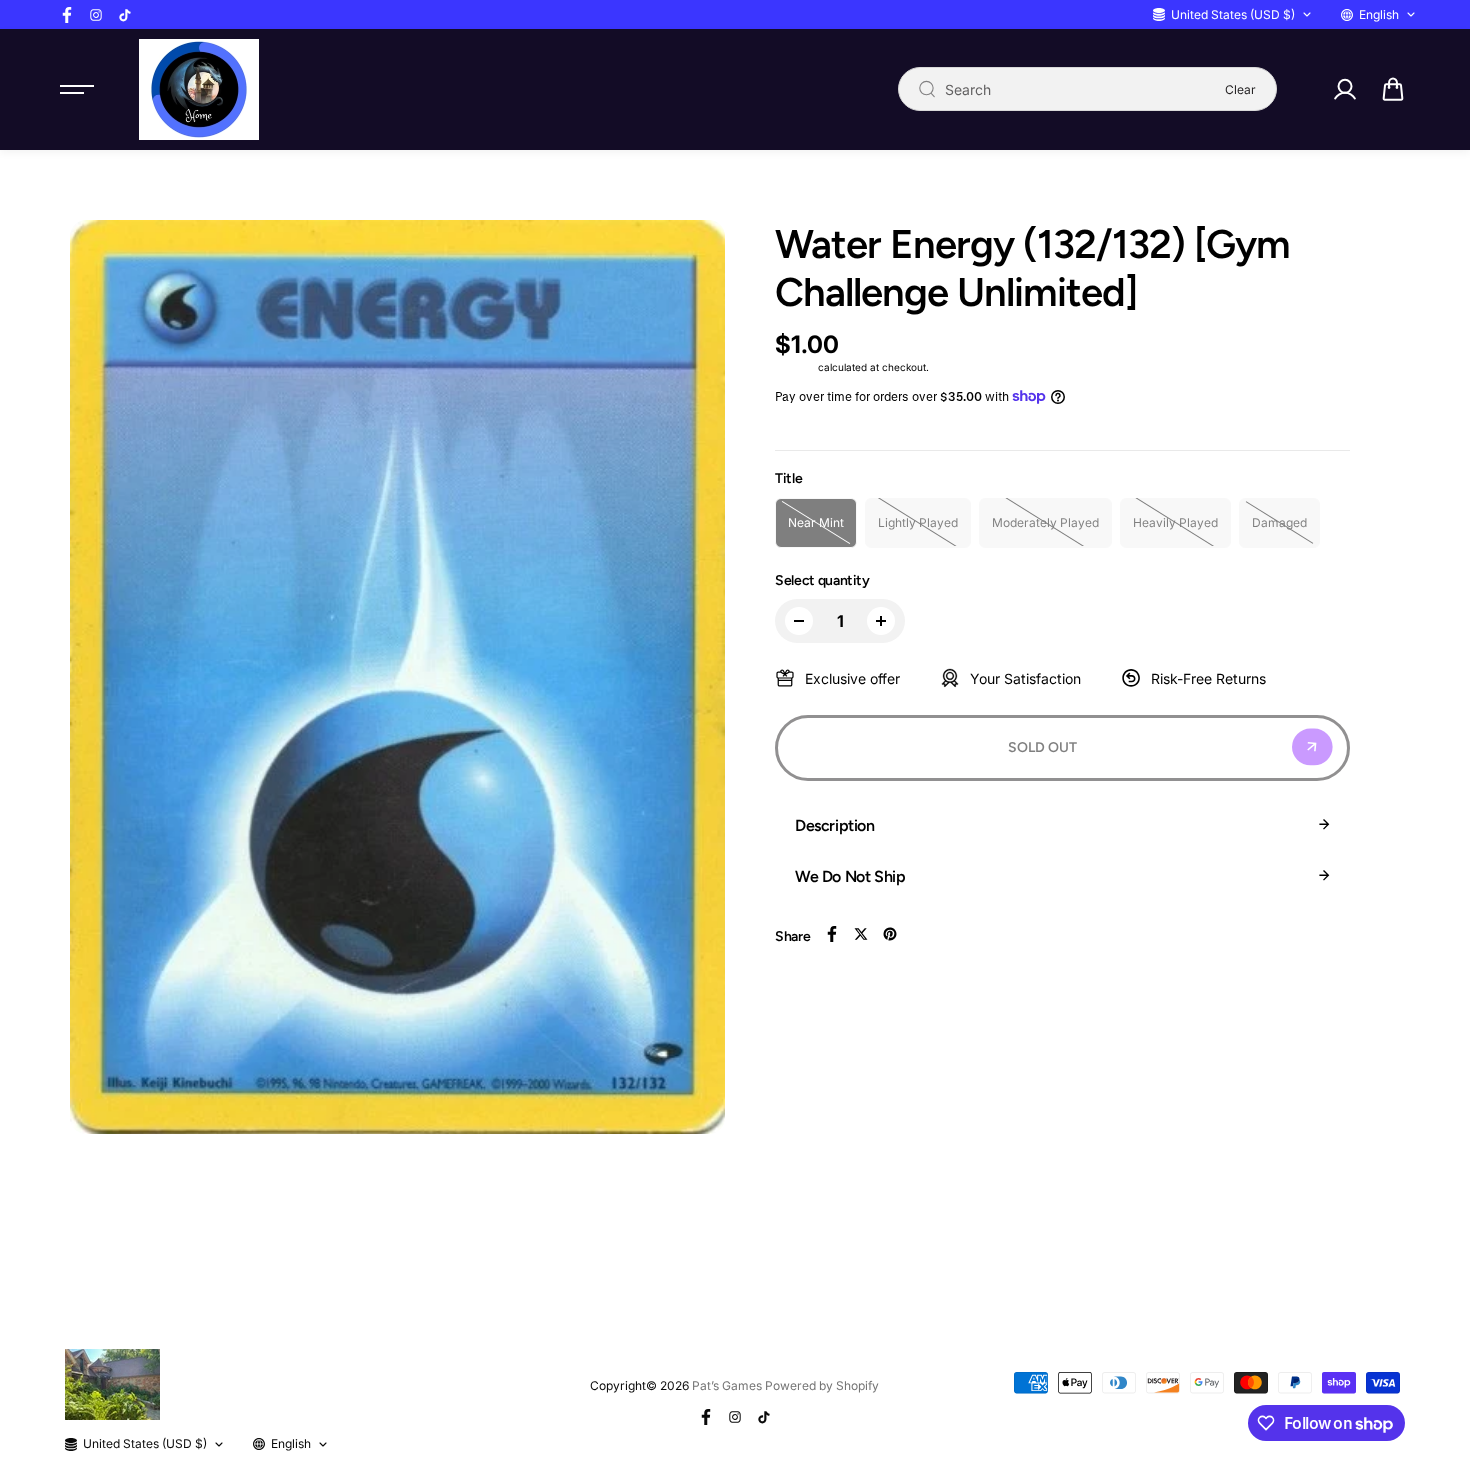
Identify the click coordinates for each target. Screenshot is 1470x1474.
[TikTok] (125, 15)
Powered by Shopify (822, 1385)
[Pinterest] (890, 934)
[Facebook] (67, 15)
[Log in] (1344, 89)
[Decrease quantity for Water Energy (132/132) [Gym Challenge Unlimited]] (799, 621)
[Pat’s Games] (199, 89)
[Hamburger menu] (77, 89)
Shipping (795, 367)
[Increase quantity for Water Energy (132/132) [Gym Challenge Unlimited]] (881, 621)
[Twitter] (861, 934)
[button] (1393, 89)
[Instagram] (96, 15)
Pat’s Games (727, 1385)
